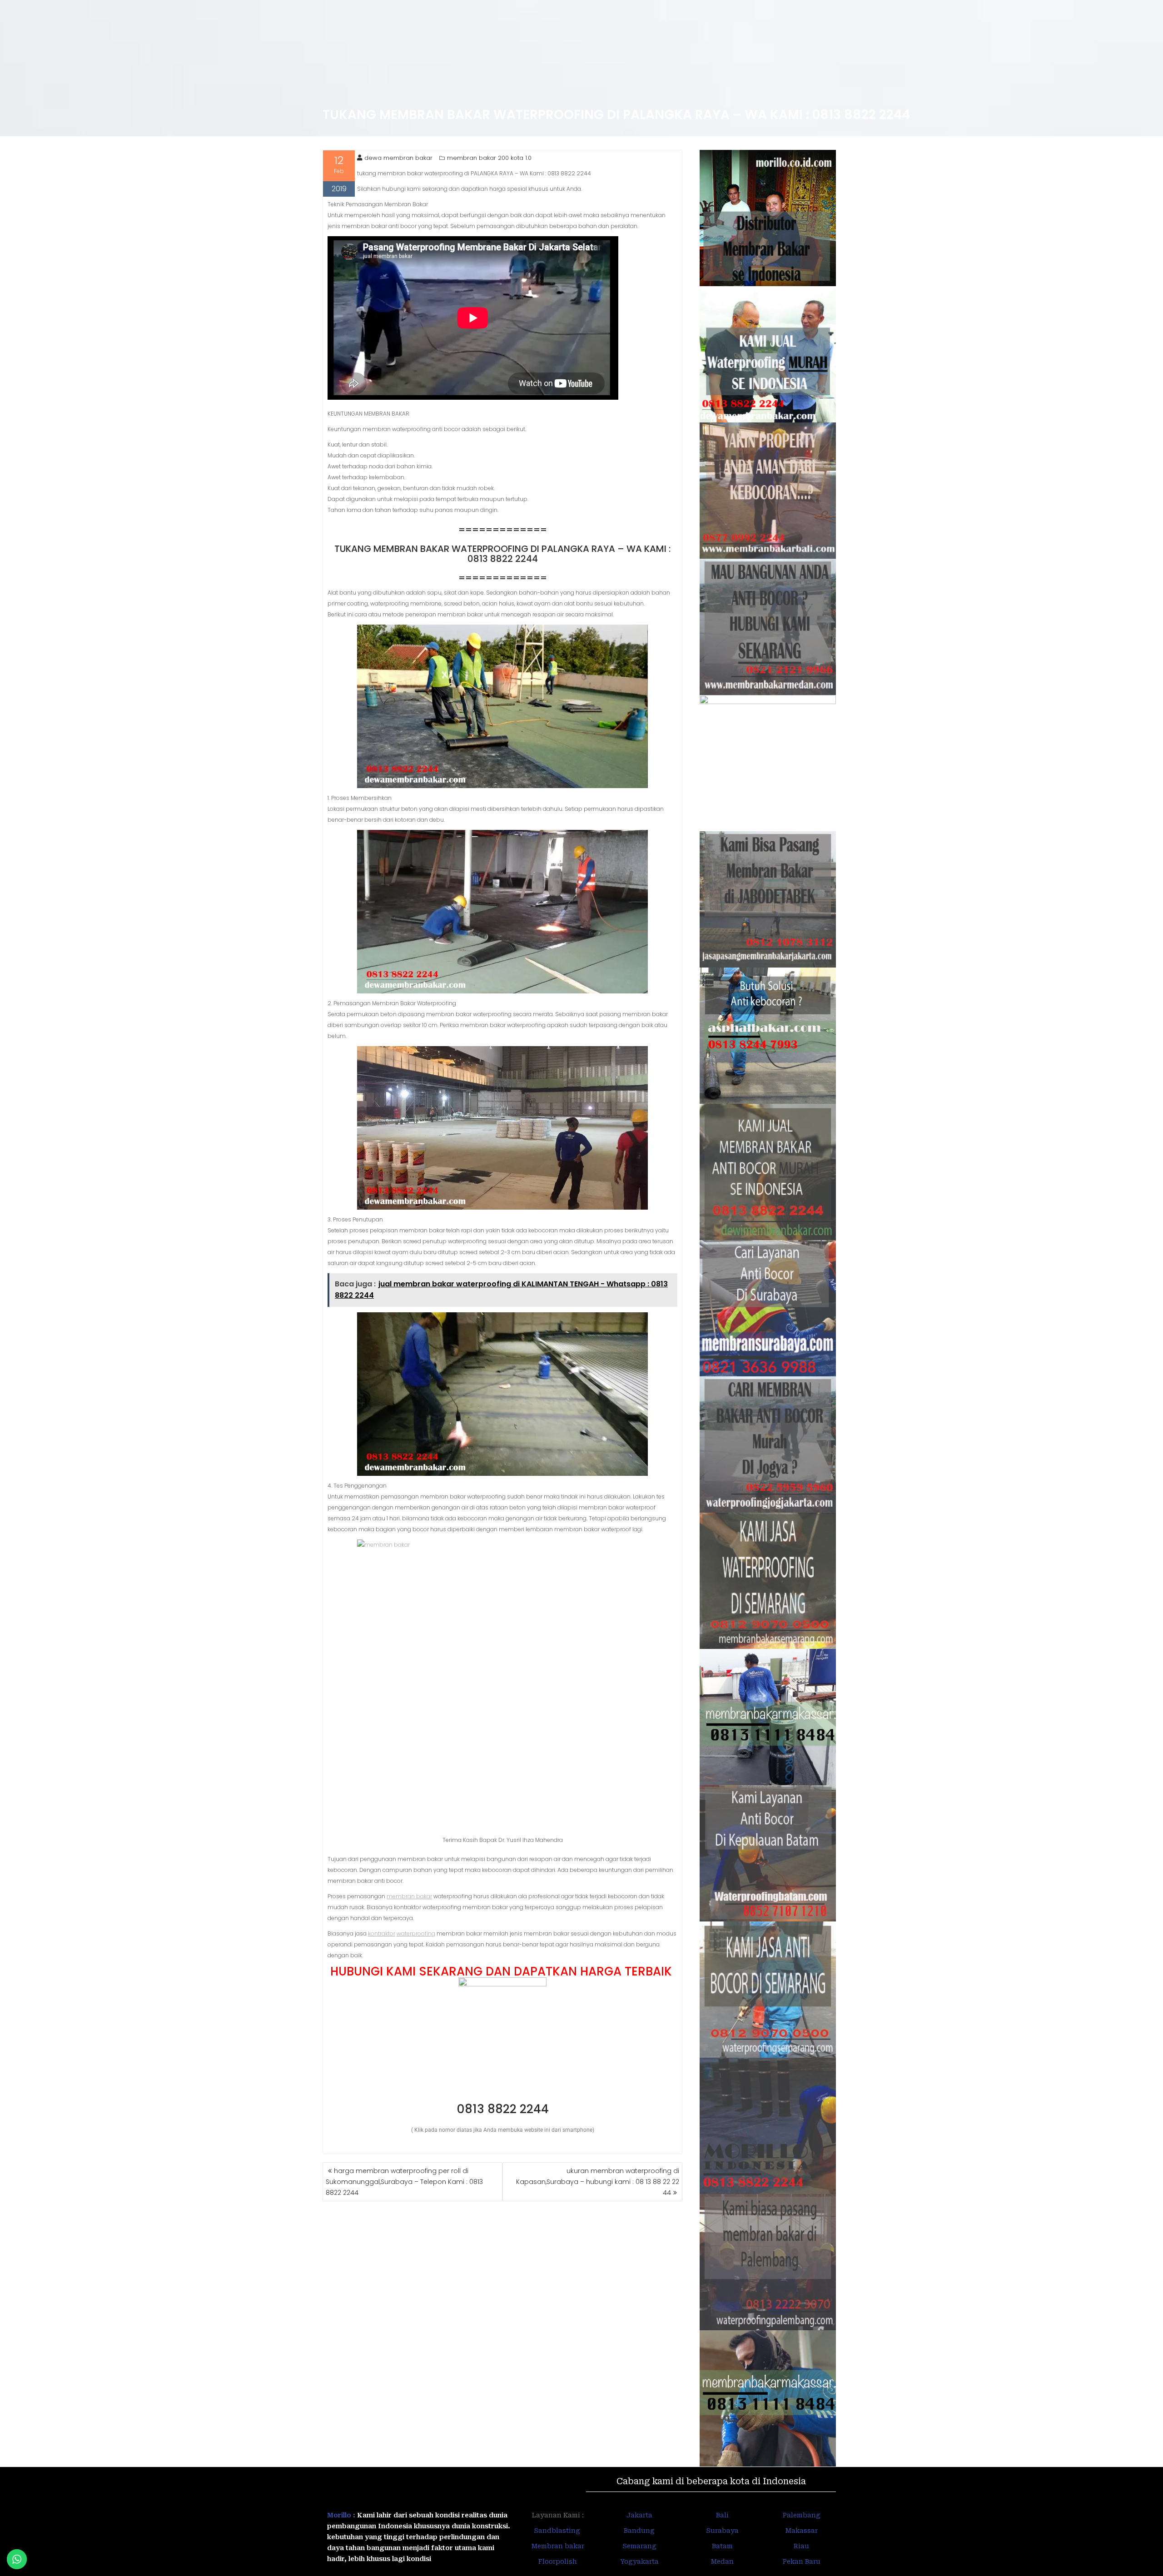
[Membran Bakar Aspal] (768, 354)
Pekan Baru (802, 2561)
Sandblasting (558, 2531)
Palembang (802, 2515)
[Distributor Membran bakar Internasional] (768, 218)
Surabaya (722, 2531)
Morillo (339, 2515)
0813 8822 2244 (503, 2109)
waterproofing (416, 1933)
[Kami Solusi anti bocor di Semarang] (768, 1990)
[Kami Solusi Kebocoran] (768, 1036)
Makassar (802, 2531)
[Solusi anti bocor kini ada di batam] (768, 1853)
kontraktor (382, 1933)
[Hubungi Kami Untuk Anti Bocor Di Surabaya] (768, 763)
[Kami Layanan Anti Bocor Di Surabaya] (768, 1308)
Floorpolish (558, 2561)
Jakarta (639, 2515)
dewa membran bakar (398, 158)
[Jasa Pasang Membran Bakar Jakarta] (768, 899)
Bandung (639, 2531)
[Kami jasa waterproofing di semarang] (768, 1581)
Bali (722, 2515)
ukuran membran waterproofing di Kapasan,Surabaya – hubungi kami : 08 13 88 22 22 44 (598, 2182)
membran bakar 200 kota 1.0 (489, 158)
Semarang (639, 2546)
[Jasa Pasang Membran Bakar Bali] (768, 491)
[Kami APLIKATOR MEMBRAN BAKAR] (768, 1172)
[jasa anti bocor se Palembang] (768, 2262)
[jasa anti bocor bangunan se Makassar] (768, 2398)
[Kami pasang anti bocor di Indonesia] (768, 2126)
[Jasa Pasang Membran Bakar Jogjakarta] (768, 1444)
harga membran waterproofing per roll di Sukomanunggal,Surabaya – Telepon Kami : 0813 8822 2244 (404, 2182)
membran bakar (409, 1896)
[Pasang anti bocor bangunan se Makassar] (768, 1717)
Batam (722, 2546)
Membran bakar (558, 2546)
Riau (801, 2546)
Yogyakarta (639, 2561)
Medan (722, 2561)
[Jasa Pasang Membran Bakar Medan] (768, 627)
